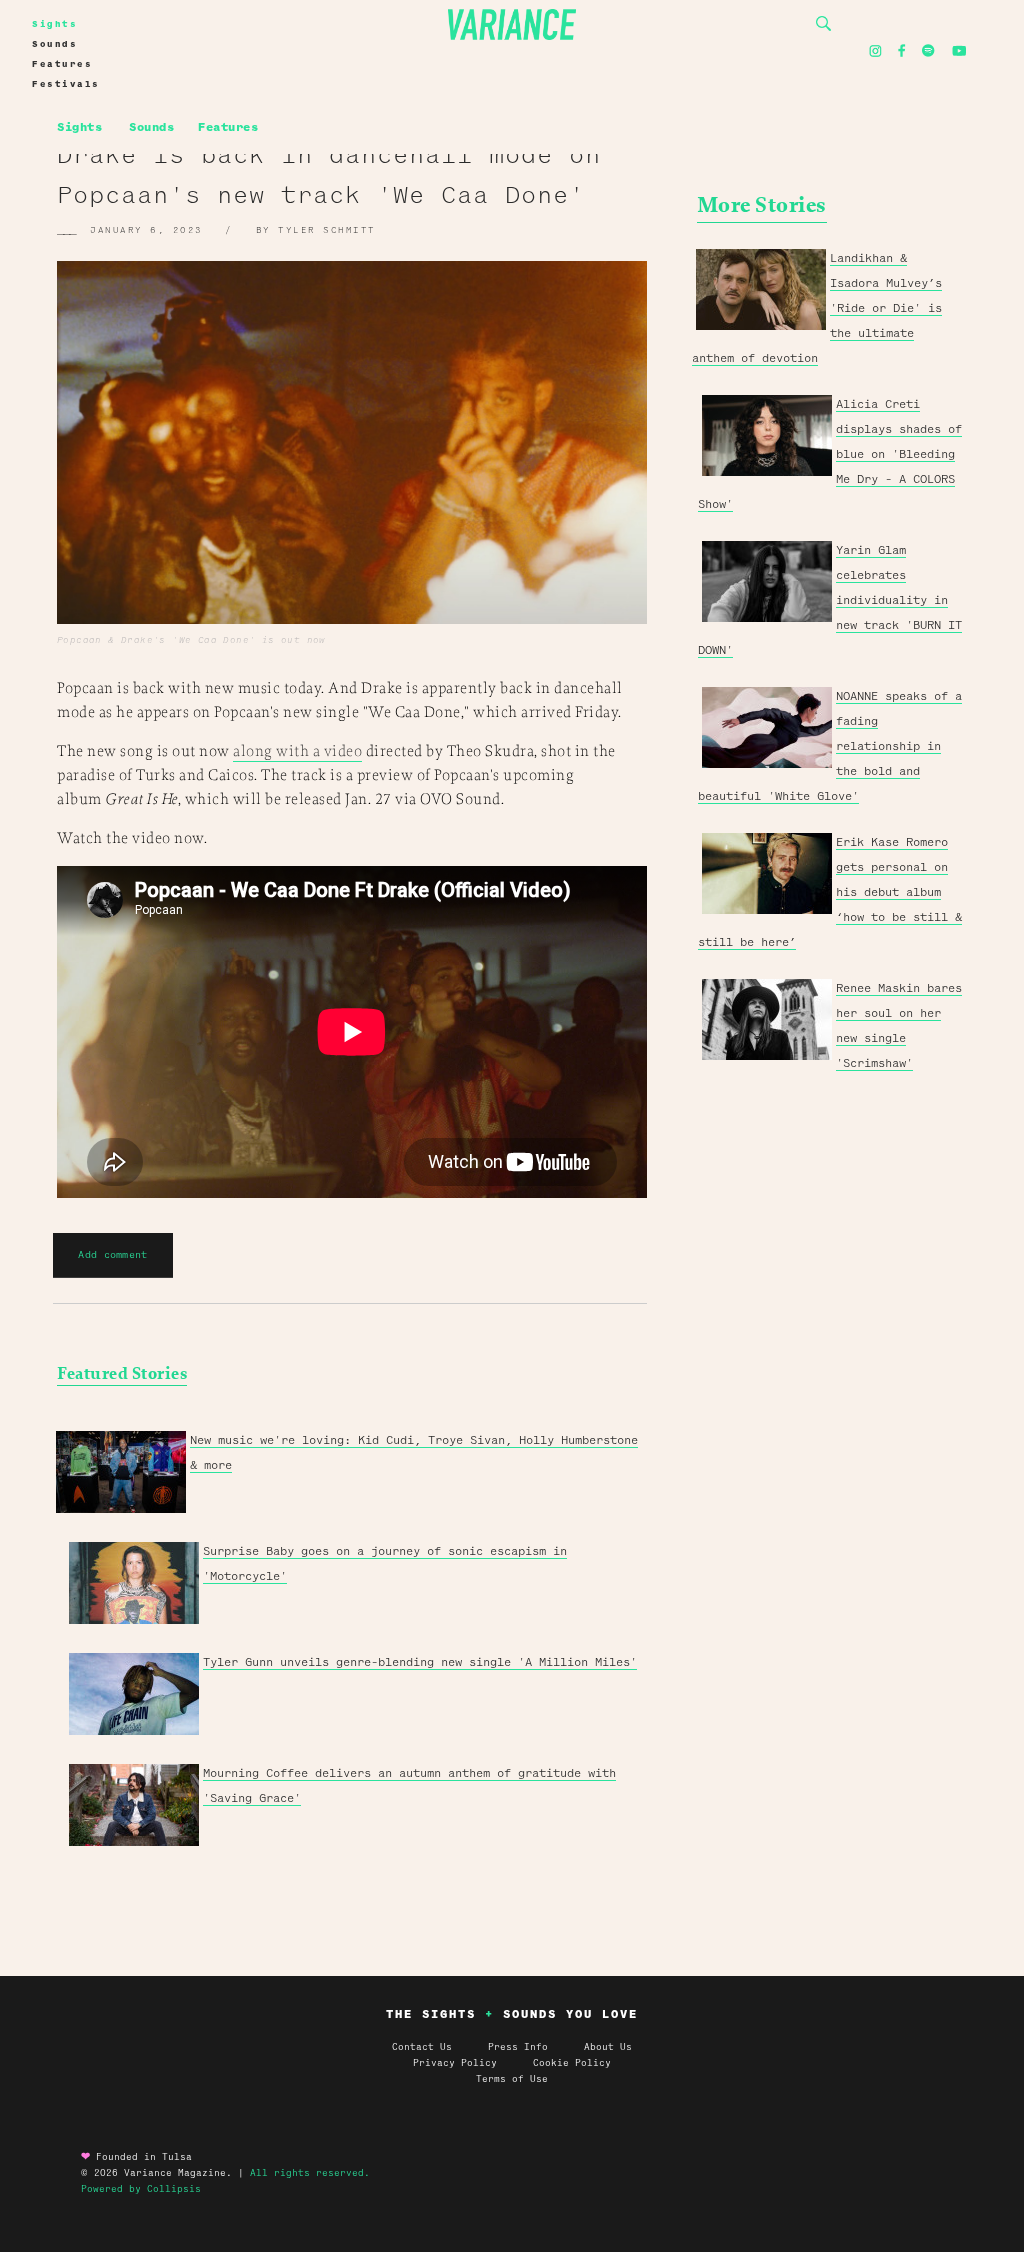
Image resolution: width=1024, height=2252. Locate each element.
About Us (608, 2047)
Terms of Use (512, 2079)
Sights (54, 24)
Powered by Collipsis (141, 2189)
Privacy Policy (473, 2063)
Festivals (66, 84)
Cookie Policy (572, 2063)
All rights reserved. (310, 2173)
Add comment (112, 1254)
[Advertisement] (832, 1376)
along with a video (297, 751)
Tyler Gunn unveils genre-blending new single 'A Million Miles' (420, 1662)
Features (62, 64)
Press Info (518, 2047)
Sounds (54, 44)
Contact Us (422, 2047)
